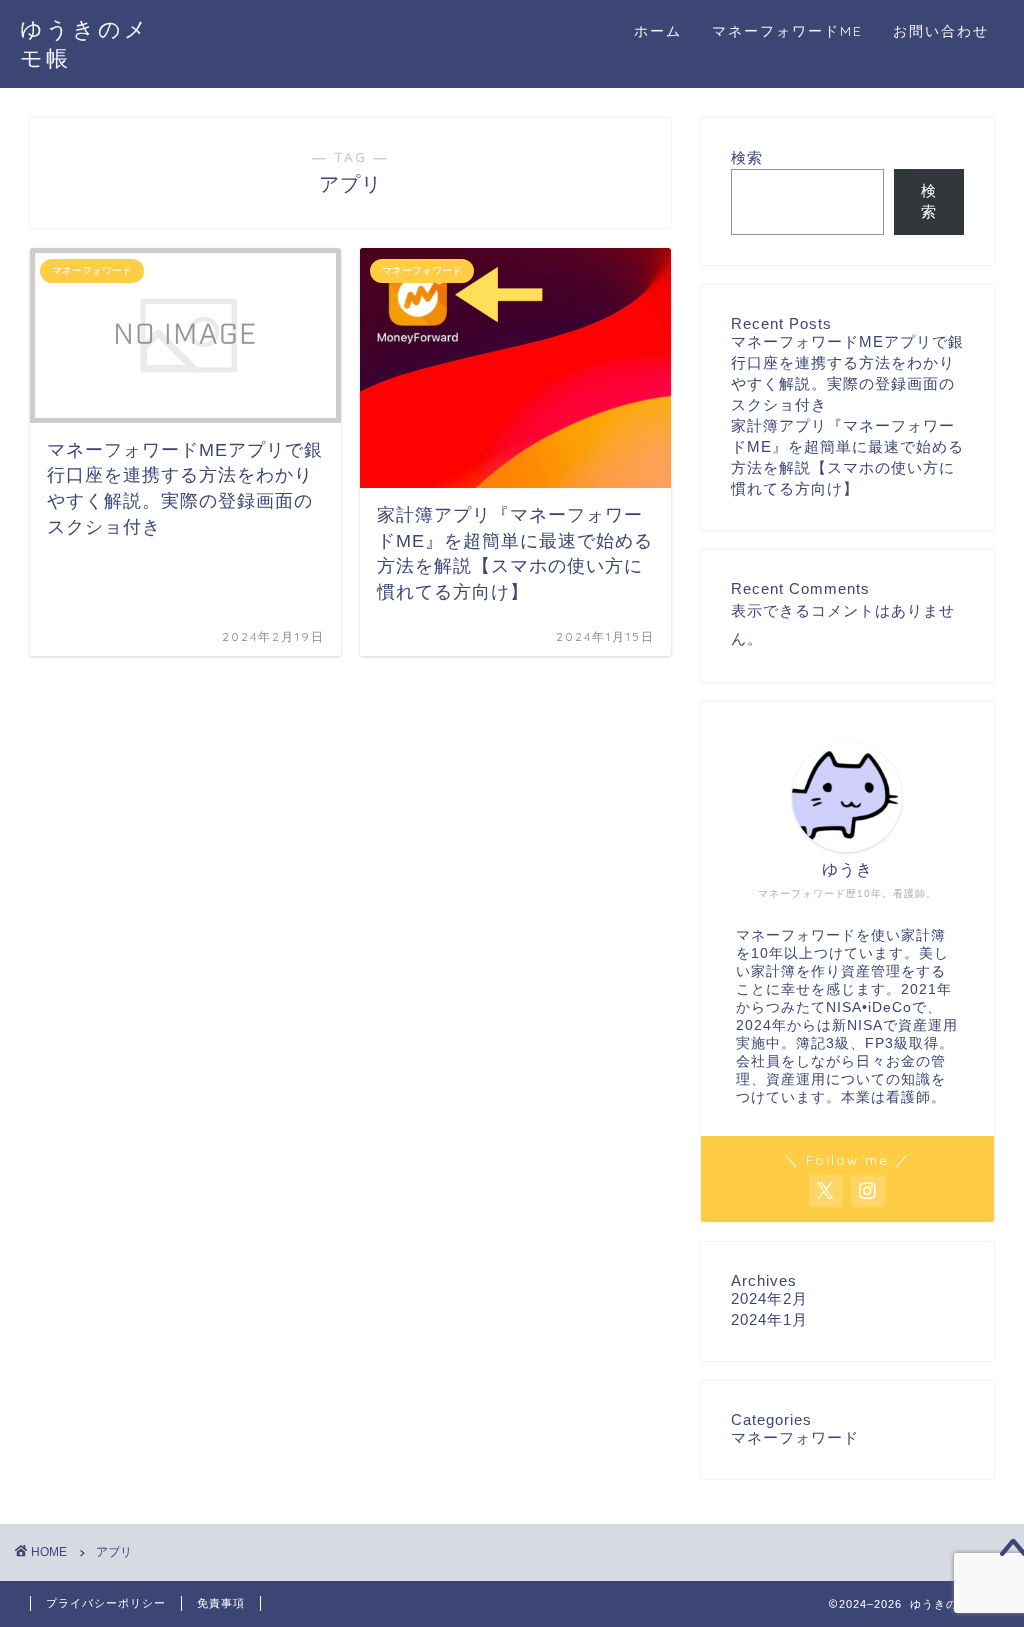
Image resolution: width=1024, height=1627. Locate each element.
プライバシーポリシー (106, 1603)
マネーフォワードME (787, 31)
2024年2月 (769, 1298)
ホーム (658, 31)
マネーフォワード (795, 1437)
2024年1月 (769, 1319)
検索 (747, 157)
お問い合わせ (941, 31)
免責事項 (221, 1603)
